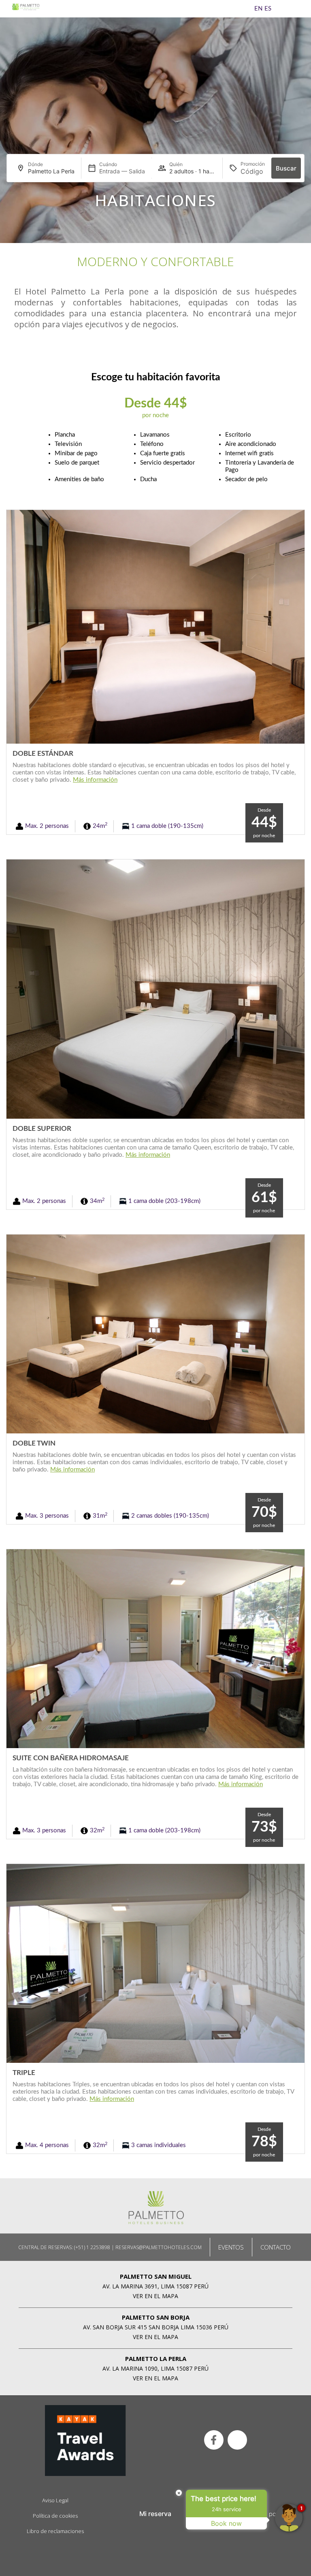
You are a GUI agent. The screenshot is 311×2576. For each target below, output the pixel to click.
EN (258, 9)
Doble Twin (34, 1443)
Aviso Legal (55, 2500)
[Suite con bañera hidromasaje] (155, 1649)
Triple (24, 2073)
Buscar (286, 168)
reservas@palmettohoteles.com (159, 2247)
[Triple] (155, 1963)
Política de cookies (55, 2516)
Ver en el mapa (155, 2296)
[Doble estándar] (155, 626)
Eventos (231, 2247)
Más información (95, 780)
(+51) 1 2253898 (92, 2247)
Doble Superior (42, 1129)
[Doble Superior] (155, 989)
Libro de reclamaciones (55, 2531)
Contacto (276, 2247)
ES (268, 9)
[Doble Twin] (155, 1334)
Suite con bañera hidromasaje (71, 1758)
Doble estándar (43, 754)
